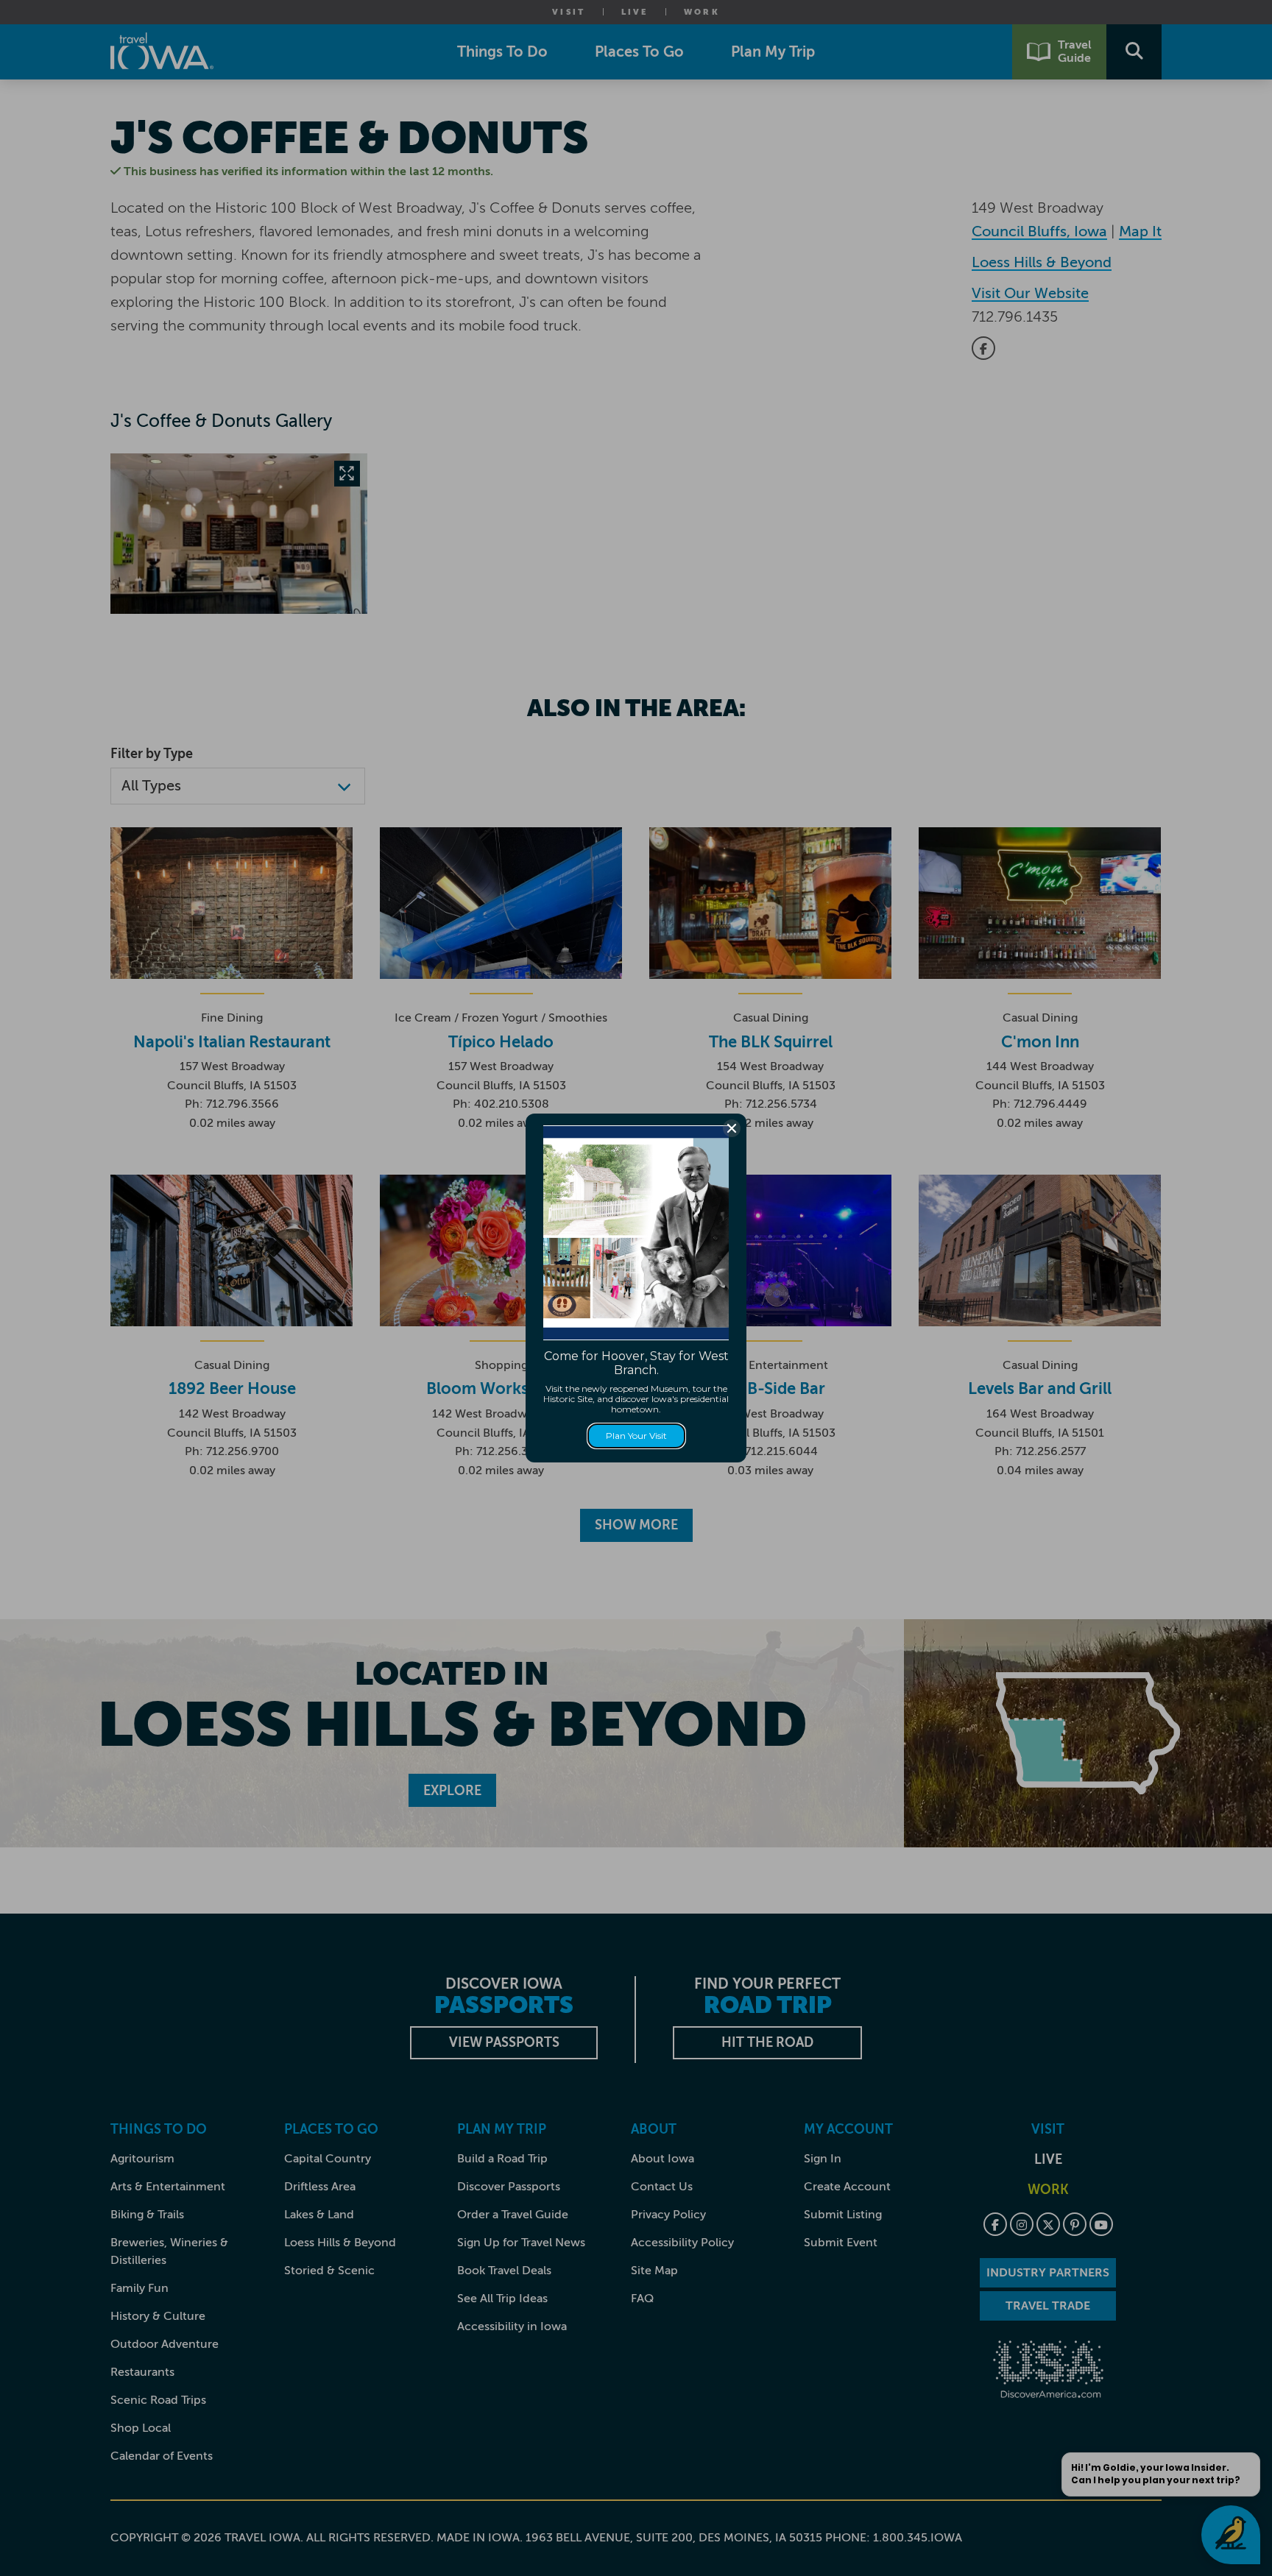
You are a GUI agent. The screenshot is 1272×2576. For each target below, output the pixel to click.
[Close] (732, 1128)
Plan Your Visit (636, 1436)
